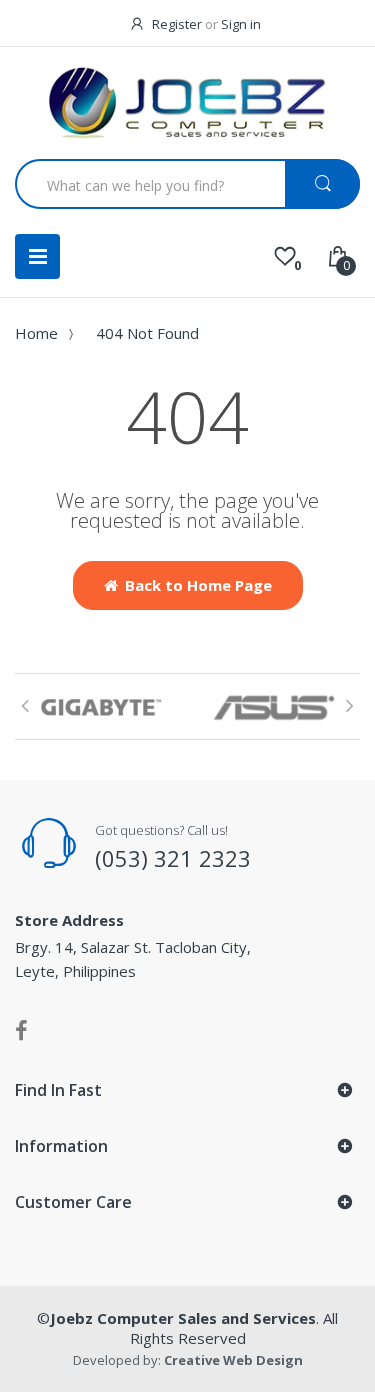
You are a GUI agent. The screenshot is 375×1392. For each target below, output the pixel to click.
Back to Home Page (198, 585)
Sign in (241, 24)
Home (36, 333)
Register (177, 24)
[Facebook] (21, 1030)
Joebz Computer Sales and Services (183, 1318)
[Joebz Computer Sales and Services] (188, 105)
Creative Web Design (233, 1360)
